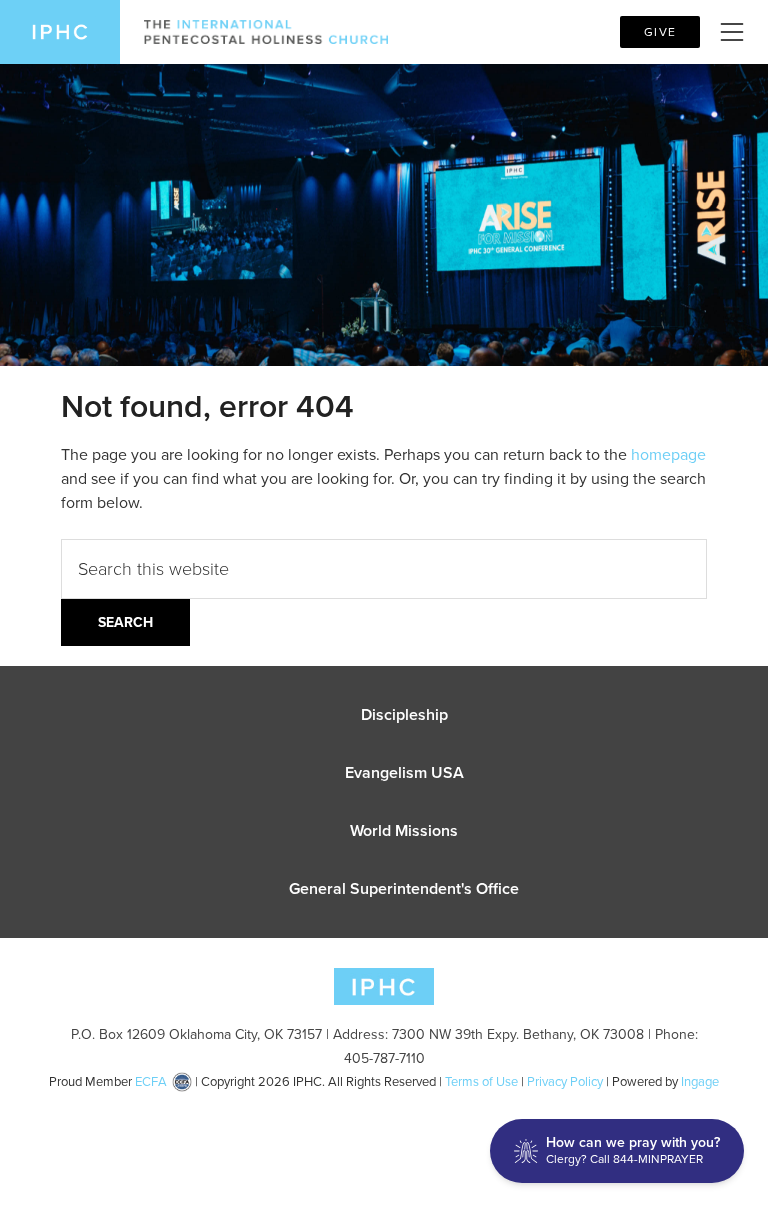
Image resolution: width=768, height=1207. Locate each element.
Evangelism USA (404, 772)
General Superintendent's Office (404, 888)
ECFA (151, 1081)
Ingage (700, 1081)
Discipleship (404, 714)
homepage (668, 454)
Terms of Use (481, 1081)
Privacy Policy (565, 1081)
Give (660, 32)
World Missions (404, 830)
